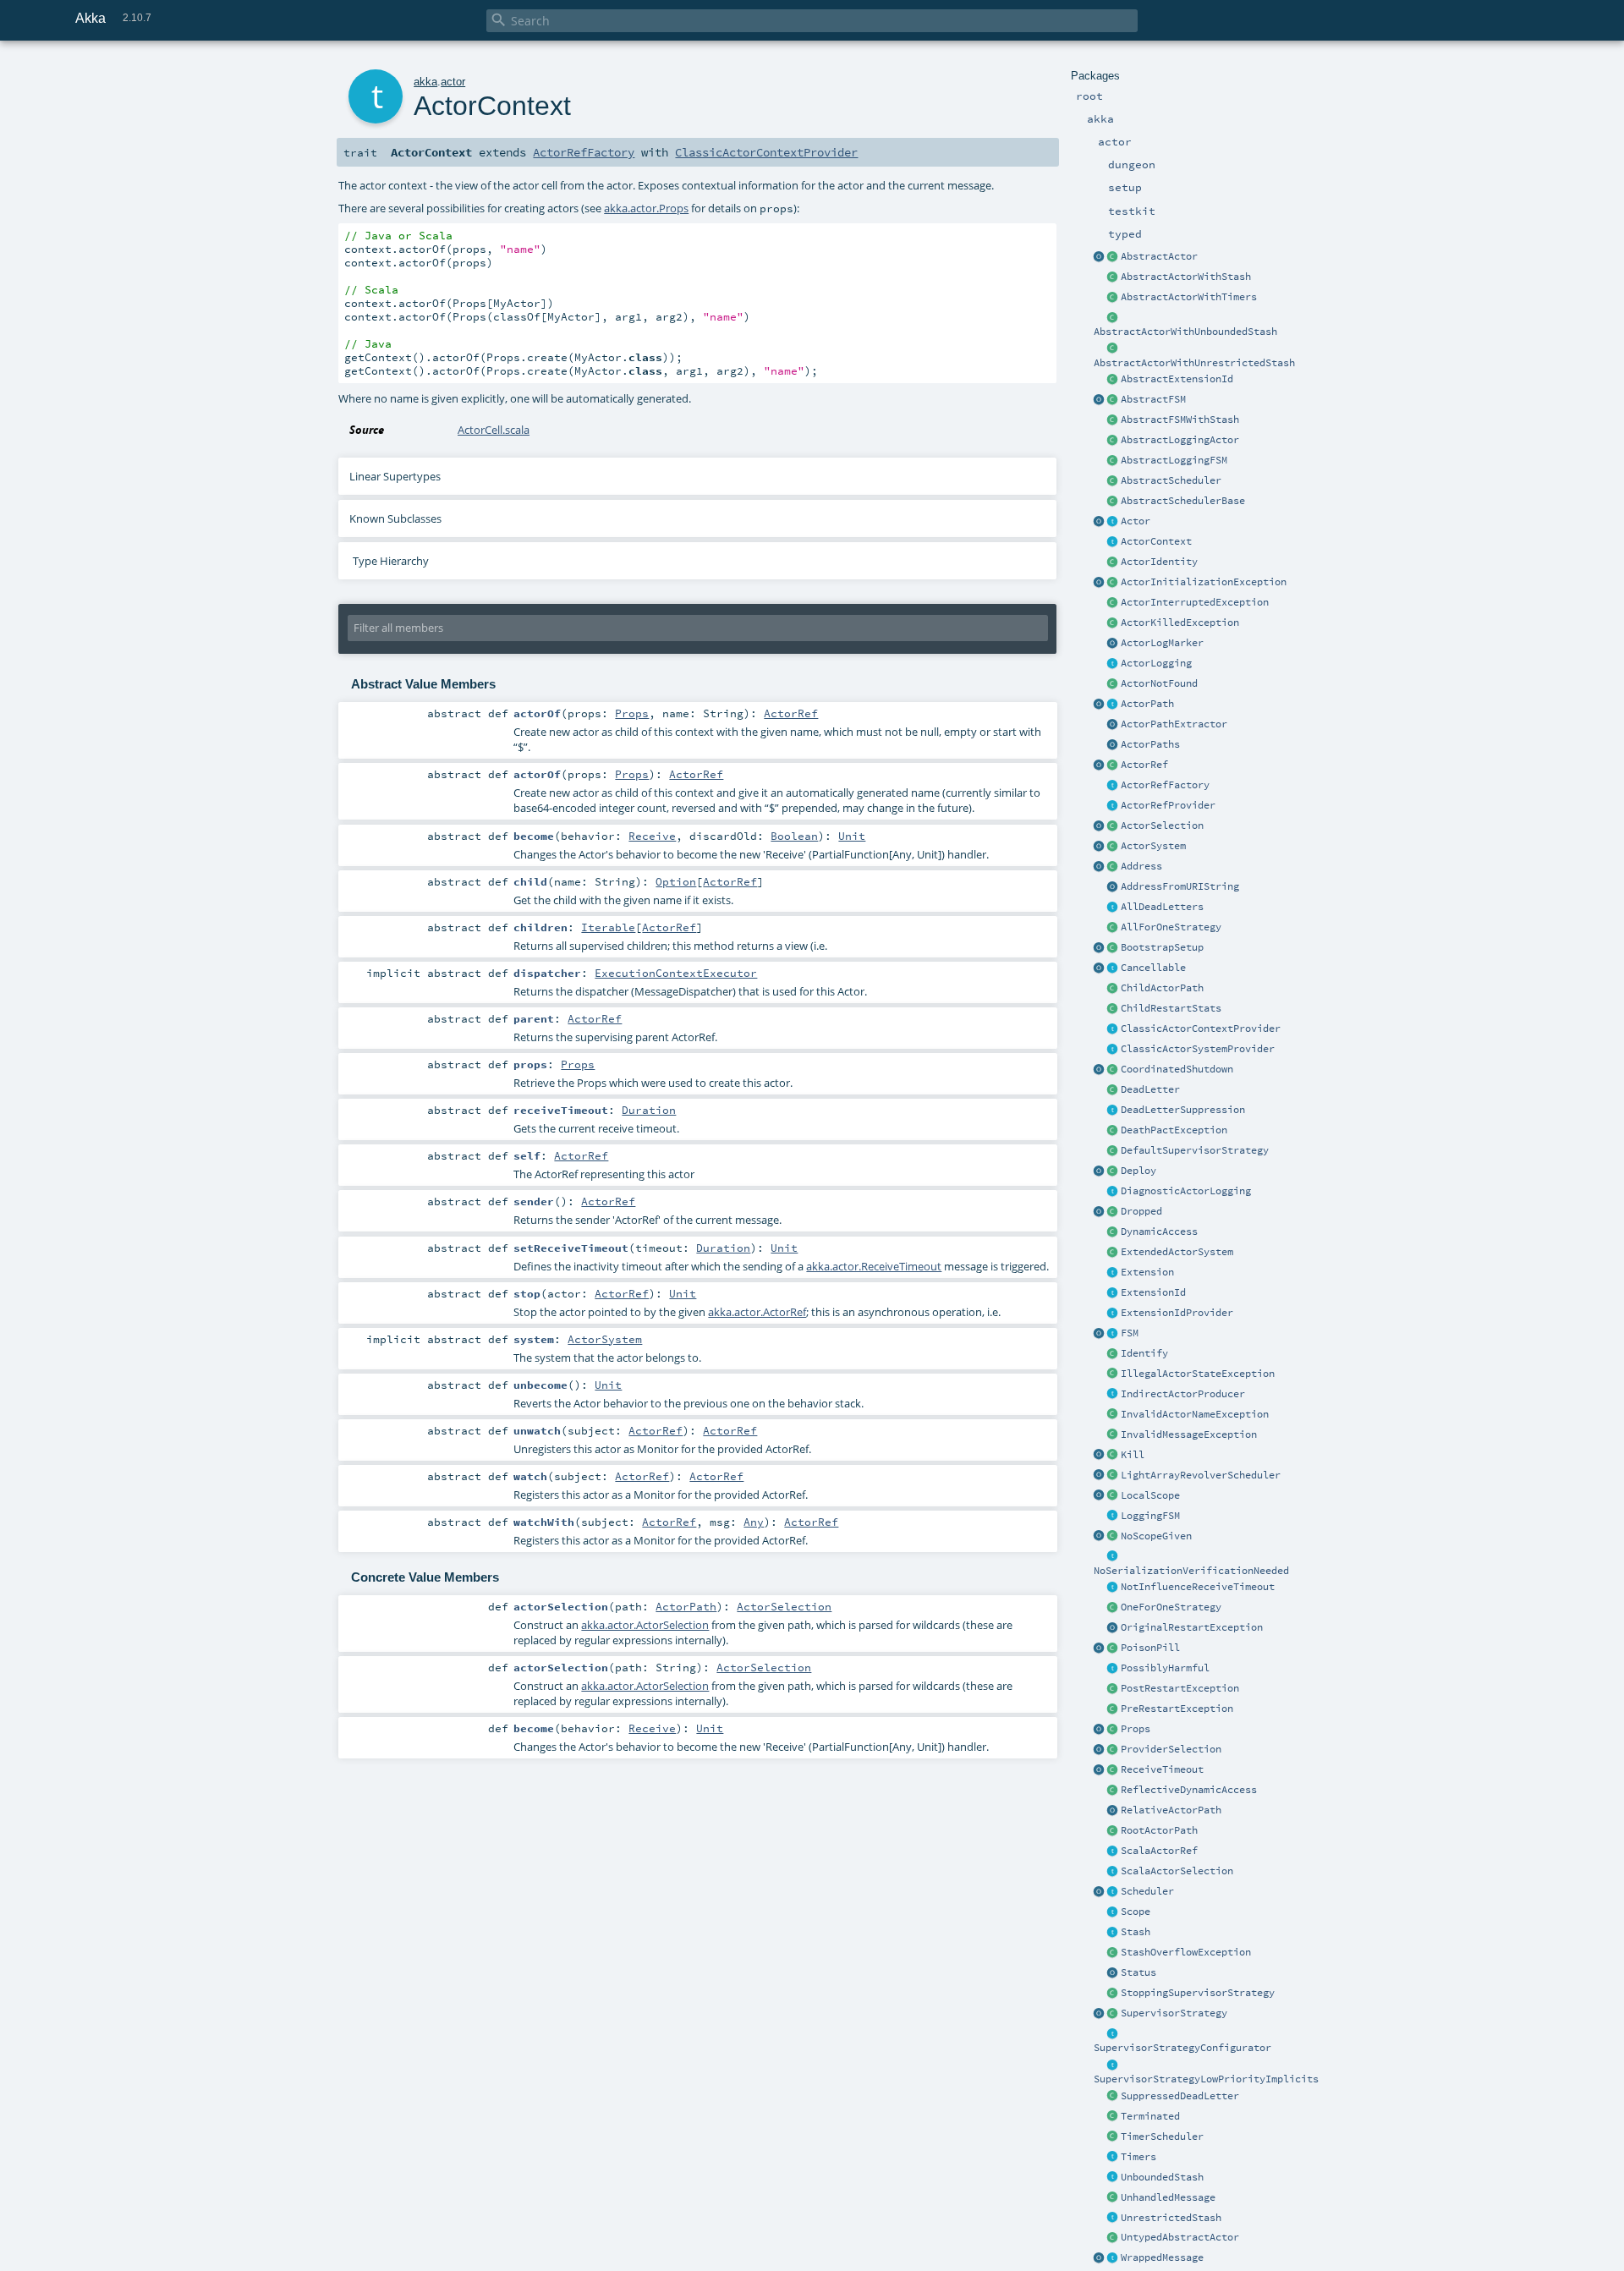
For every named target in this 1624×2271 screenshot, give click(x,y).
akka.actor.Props (646, 208)
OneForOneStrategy (1171, 1607)
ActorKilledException (1180, 623)
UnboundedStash (1162, 2177)
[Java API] (1113, 745)
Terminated (1150, 2116)
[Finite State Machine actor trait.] (1113, 1334)
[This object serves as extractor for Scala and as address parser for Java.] (1113, 887)
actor (453, 82)
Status (1138, 1972)
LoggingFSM (1150, 1516)
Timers (1138, 2157)
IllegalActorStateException (1198, 1374)
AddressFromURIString (1180, 886)
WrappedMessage (1162, 2257)
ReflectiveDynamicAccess (1189, 1790)
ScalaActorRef (1159, 1851)
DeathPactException (1174, 1130)
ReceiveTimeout (1162, 1769)
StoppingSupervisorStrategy (1198, 1993)
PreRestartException (1177, 1709)
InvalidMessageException (1189, 1434)
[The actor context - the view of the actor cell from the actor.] (1113, 542)
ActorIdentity (1159, 562)
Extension (1147, 1272)
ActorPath (1147, 704)
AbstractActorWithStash (1186, 277)
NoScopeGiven (1156, 1536)
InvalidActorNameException (1195, 1414)
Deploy (1138, 1171)
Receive (652, 836)
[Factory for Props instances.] (1100, 1730)
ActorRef (1144, 765)
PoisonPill (1150, 1648)
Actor (1136, 521)
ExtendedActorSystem (1177, 1252)
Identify (1144, 1353)
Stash (1136, 1932)
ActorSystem (1153, 846)
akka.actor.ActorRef (757, 1312)
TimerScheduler (1162, 2137)
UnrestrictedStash (1171, 2218)
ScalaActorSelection (1177, 1871)
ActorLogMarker (1162, 643)
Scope (1136, 1912)
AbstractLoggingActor (1180, 440)
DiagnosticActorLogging (1186, 1191)
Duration (649, 1110)
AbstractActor (1159, 256)
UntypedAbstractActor (1180, 2237)
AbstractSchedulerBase (1183, 501)
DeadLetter (1150, 1089)
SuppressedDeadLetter (1180, 2096)
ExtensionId (1153, 1292)
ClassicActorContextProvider (1201, 1029)
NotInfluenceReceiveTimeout (1198, 1587)
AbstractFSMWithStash (1180, 420)
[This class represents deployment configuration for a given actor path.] (1113, 1171)
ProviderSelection (1171, 1749)
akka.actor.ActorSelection (645, 1625)
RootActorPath (1159, 1830)
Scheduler (1147, 1891)
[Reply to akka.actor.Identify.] (1113, 562)
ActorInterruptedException (1195, 602)
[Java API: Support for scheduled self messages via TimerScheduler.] (1113, 298)
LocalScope (1150, 1495)
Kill (1133, 1455)
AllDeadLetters (1162, 907)
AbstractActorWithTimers (1189, 297)
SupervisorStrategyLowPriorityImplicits (1206, 2079)
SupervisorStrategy (1174, 2013)
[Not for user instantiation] (1113, 989)
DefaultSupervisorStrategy (1195, 1150)
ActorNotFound (1159, 683)
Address (1141, 866)
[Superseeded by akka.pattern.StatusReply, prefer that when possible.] (1113, 1973)
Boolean (794, 836)
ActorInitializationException (1204, 582)
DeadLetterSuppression (1183, 1110)
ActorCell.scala (494, 430)
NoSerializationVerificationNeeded (1191, 1571)
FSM (1130, 1333)
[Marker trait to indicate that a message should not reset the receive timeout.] (1113, 1588)
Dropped (1141, 1211)
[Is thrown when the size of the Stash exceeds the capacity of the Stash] (1113, 1953)
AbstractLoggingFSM (1174, 460)
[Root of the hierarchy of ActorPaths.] (1113, 1831)
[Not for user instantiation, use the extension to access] (1113, 1070)
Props (1136, 1729)
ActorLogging (1156, 663)
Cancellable (1153, 968)
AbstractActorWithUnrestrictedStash (1194, 363)
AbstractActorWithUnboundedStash (1185, 332)
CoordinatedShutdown (1177, 1069)
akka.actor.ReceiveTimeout (874, 1266)
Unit (852, 836)
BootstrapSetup (1162, 947)
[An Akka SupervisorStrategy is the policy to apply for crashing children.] (1113, 2014)
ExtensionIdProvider (1177, 1313)
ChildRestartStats (1171, 1008)
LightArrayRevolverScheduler (1201, 1475)
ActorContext (1156, 541)
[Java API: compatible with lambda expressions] (1100, 257)
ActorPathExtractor (1174, 724)
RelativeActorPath (1171, 1810)
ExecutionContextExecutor (676, 973)
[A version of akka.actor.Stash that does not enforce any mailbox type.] (1113, 2219)
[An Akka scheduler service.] (1113, 481)
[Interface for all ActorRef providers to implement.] (1113, 806)
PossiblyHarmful (1165, 1668)
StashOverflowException (1186, 1952)
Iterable (608, 927)
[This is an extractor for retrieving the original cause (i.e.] (1113, 1628)
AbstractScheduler (1171, 480)
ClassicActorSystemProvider (1198, 1049)
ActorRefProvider (1168, 805)
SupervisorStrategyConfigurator (1182, 2048)
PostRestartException (1180, 1688)
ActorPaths (1150, 744)
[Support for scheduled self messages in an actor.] (1113, 2137)
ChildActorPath (1162, 988)
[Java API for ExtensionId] (1113, 380)
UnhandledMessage (1168, 2197)
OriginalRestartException (1192, 1627)
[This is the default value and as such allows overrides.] (1113, 1537)
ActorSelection (1162, 826)
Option (676, 881)
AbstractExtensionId (1177, 379)
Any (754, 1522)
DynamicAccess (1159, 1231)
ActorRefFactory (1165, 785)
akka (425, 82)
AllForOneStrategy (1171, 927)
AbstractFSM (1153, 399)
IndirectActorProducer (1183, 1394)
